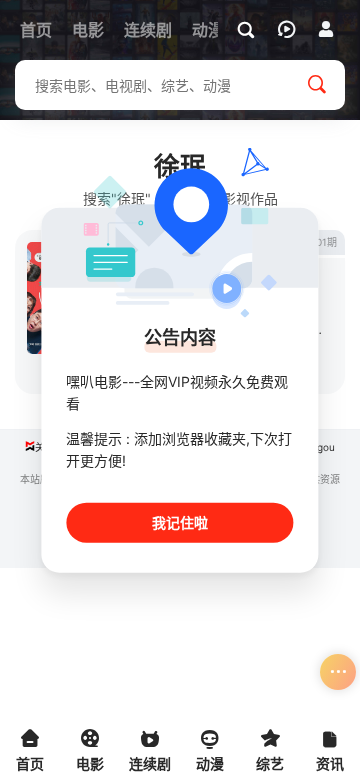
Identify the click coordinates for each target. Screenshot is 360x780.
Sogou (320, 447)
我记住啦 (180, 521)
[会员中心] (326, 29)
